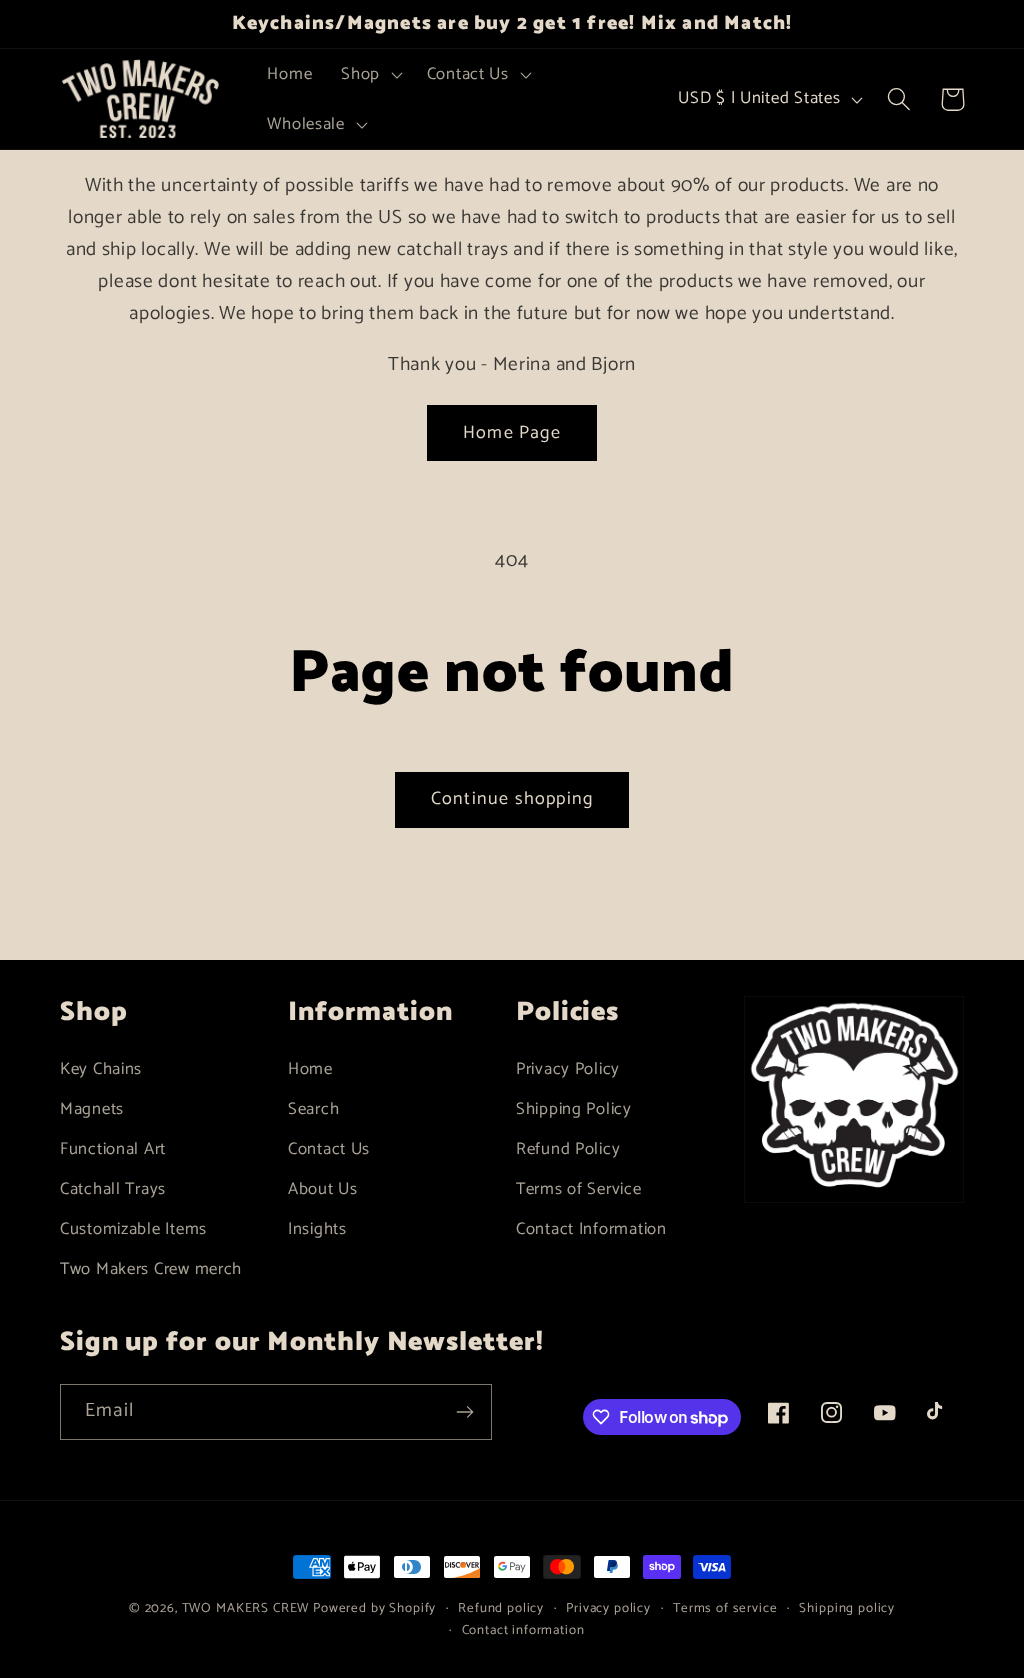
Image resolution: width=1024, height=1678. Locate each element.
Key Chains (101, 1069)
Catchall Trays (113, 1189)
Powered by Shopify (374, 1608)
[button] (370, 74)
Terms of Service (579, 1189)
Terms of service (725, 1608)
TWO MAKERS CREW (246, 1608)
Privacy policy (608, 1608)
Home (310, 1069)
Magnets (92, 1109)
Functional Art (113, 1149)
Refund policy (501, 1608)
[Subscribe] (464, 1412)
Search (313, 1109)
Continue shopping (512, 799)
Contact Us (329, 1149)
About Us (323, 1189)
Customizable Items (133, 1229)
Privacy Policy (568, 1069)
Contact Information (591, 1229)
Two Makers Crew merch (151, 1269)
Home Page (512, 433)
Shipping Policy (574, 1109)
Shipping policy (847, 1608)
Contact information (523, 1630)
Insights (317, 1229)
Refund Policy (568, 1149)
